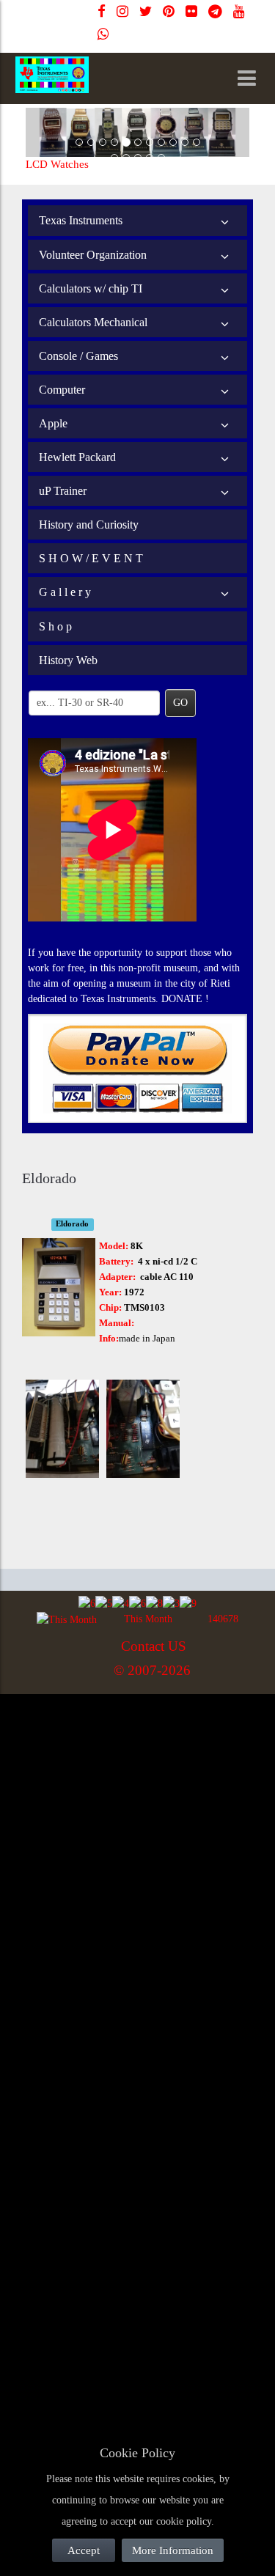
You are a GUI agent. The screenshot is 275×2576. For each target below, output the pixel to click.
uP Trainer (63, 491)
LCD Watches (57, 164)
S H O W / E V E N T (91, 558)
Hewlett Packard (77, 457)
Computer (62, 390)
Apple (53, 423)
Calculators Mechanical (93, 322)
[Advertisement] (137, 1839)
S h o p (55, 626)
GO (180, 703)
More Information (173, 2550)
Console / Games (78, 356)
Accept (84, 2550)
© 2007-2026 (152, 1670)
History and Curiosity (89, 525)
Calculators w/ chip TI (91, 288)
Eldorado (72, 1224)
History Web (68, 660)
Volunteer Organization (93, 255)
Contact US (154, 1646)
